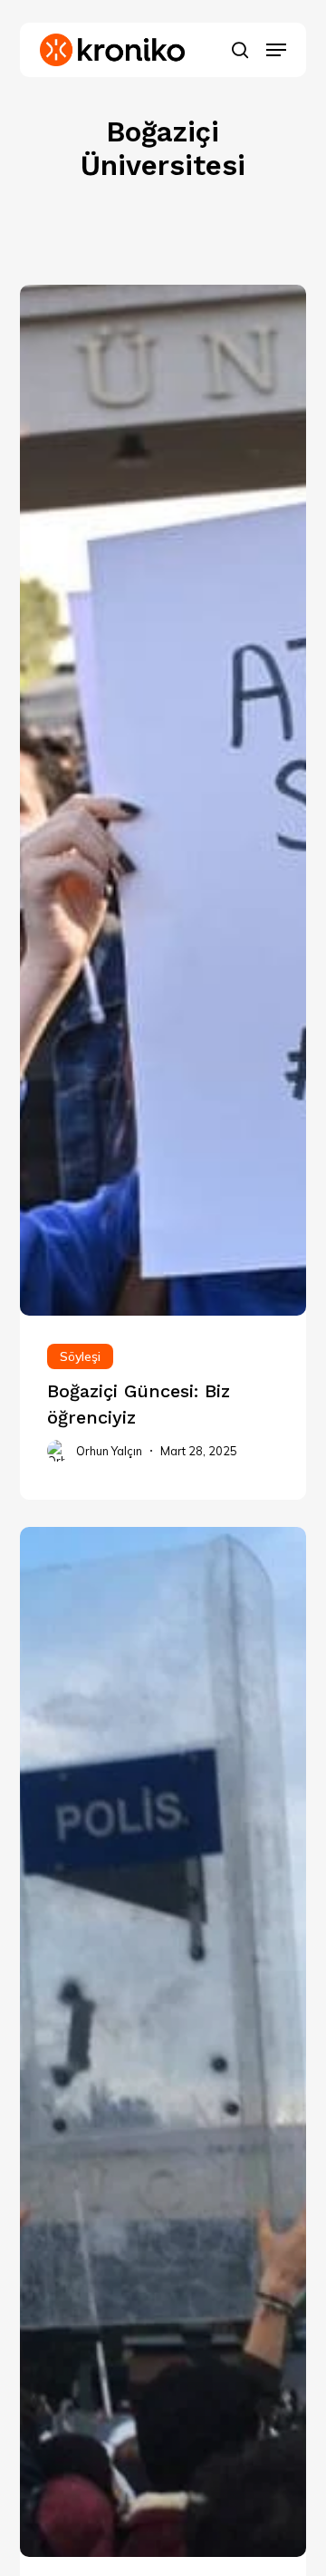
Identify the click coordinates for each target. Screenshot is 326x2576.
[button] (276, 50)
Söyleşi (80, 1356)
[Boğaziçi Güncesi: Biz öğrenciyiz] (163, 1408)
